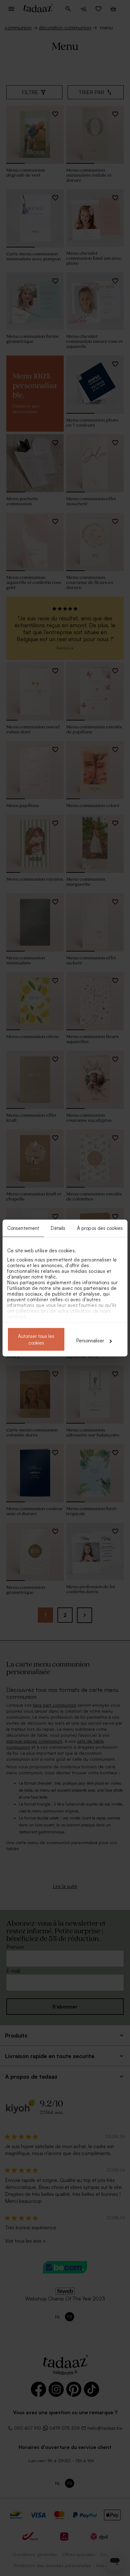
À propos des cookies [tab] (100, 1228)
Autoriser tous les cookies (36, 1340)
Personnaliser (90, 1341)
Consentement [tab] (23, 1228)
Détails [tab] (58, 1228)
